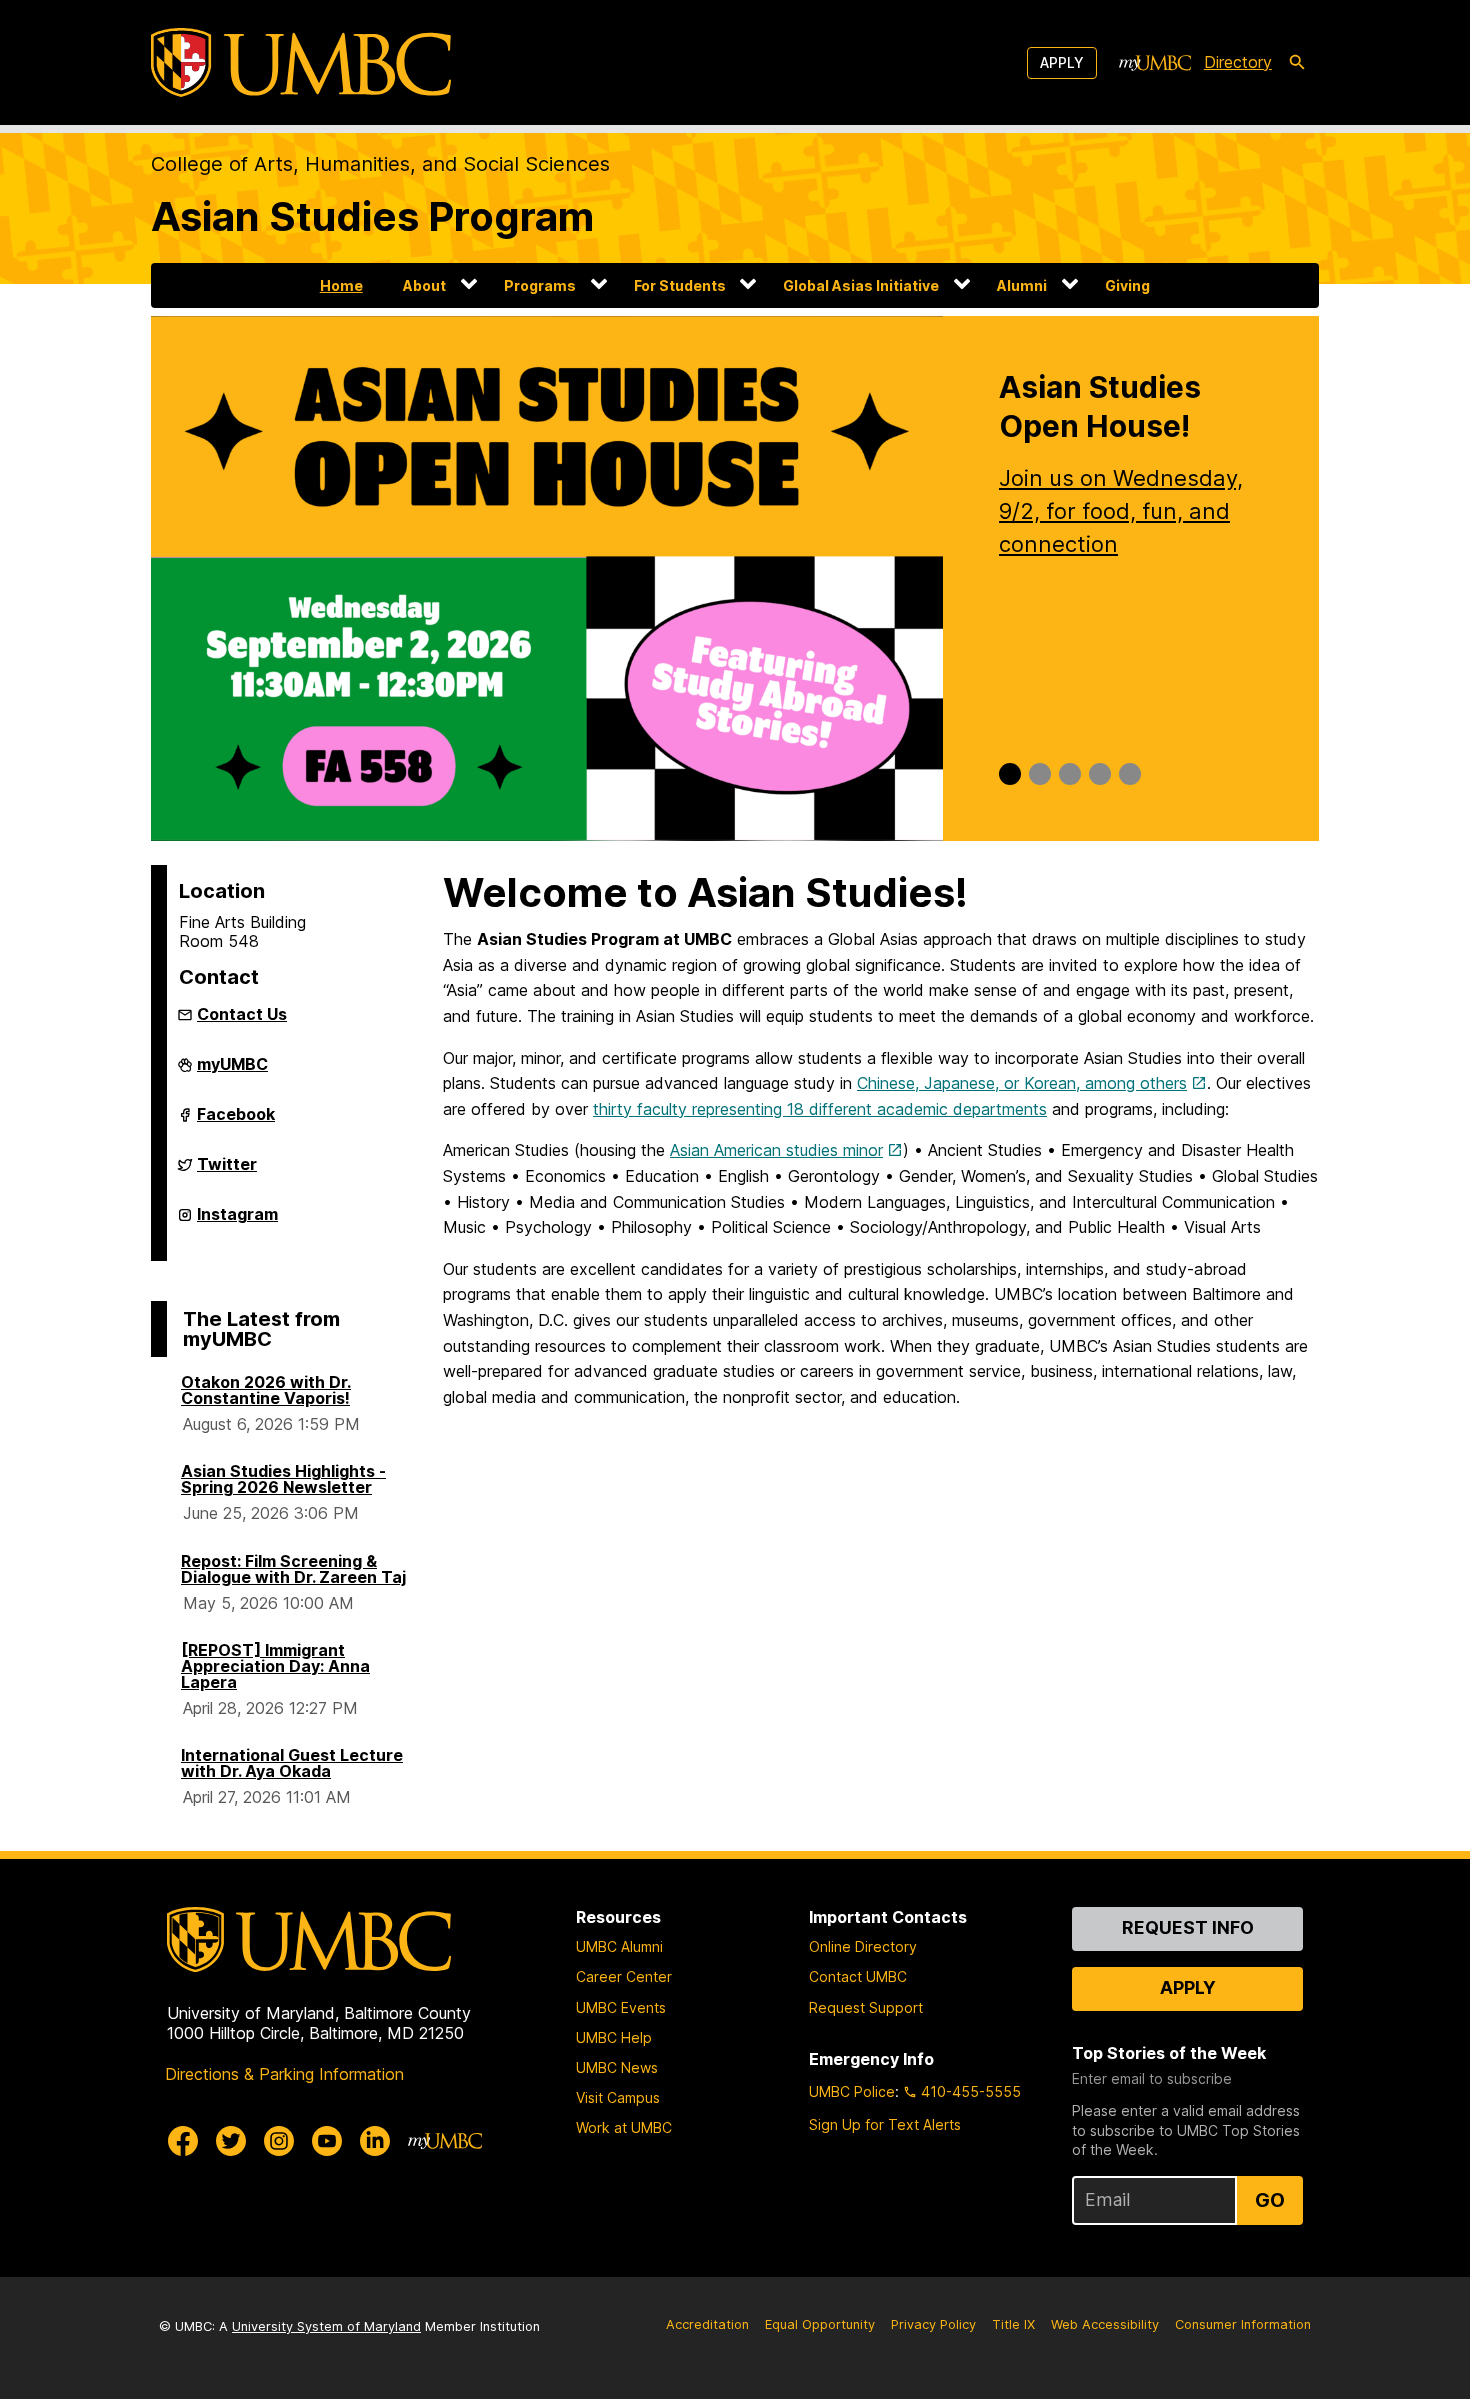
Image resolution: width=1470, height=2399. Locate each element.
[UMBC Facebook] (183, 2141)
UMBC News (617, 2067)
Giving (1127, 285)
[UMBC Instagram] (279, 2141)
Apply (1062, 62)
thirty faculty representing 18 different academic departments (820, 1109)
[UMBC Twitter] (231, 2141)
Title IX (1013, 2324)
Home (341, 285)
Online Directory (863, 1946)
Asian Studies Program (372, 216)
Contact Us (242, 1014)
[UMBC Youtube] (327, 2141)
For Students (680, 285)
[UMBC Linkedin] (375, 2141)
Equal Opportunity (820, 2324)
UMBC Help (614, 2037)
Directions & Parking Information (284, 2074)
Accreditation (707, 2324)
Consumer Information (1243, 2324)
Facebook (236, 1122)
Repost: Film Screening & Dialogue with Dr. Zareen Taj (293, 1569)
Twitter (227, 1172)
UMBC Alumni (619, 1946)
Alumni (1022, 285)
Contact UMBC (858, 1976)
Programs (540, 285)
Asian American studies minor (776, 1150)
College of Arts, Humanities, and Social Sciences (380, 164)
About (424, 285)
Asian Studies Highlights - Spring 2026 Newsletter (283, 1479)
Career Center (624, 1976)
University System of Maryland (326, 2326)
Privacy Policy (933, 2324)
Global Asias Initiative (861, 285)
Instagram (237, 1222)
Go (1270, 2200)
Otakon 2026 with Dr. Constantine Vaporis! (266, 1390)
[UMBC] (301, 62)
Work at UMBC (624, 2127)
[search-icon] (1297, 63)
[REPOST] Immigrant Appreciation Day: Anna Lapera (275, 1666)
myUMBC (232, 1072)
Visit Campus (618, 2097)
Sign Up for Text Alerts (885, 2124)
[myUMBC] (1155, 63)
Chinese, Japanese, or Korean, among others (1022, 1083)
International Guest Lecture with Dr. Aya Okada (292, 1763)
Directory (1238, 62)
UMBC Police (852, 2091)
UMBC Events (621, 2007)
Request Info (1188, 1927)
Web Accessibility (1105, 2324)
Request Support (866, 2007)
